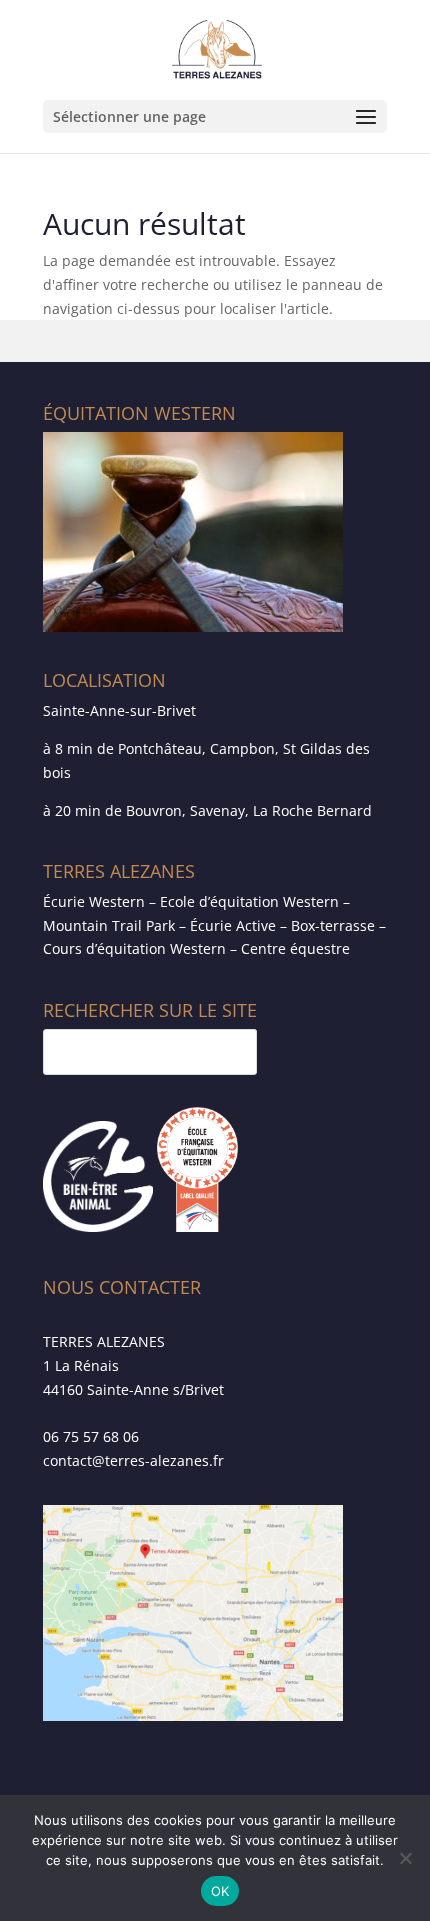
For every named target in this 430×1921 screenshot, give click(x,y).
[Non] (405, 1858)
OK (220, 1891)
